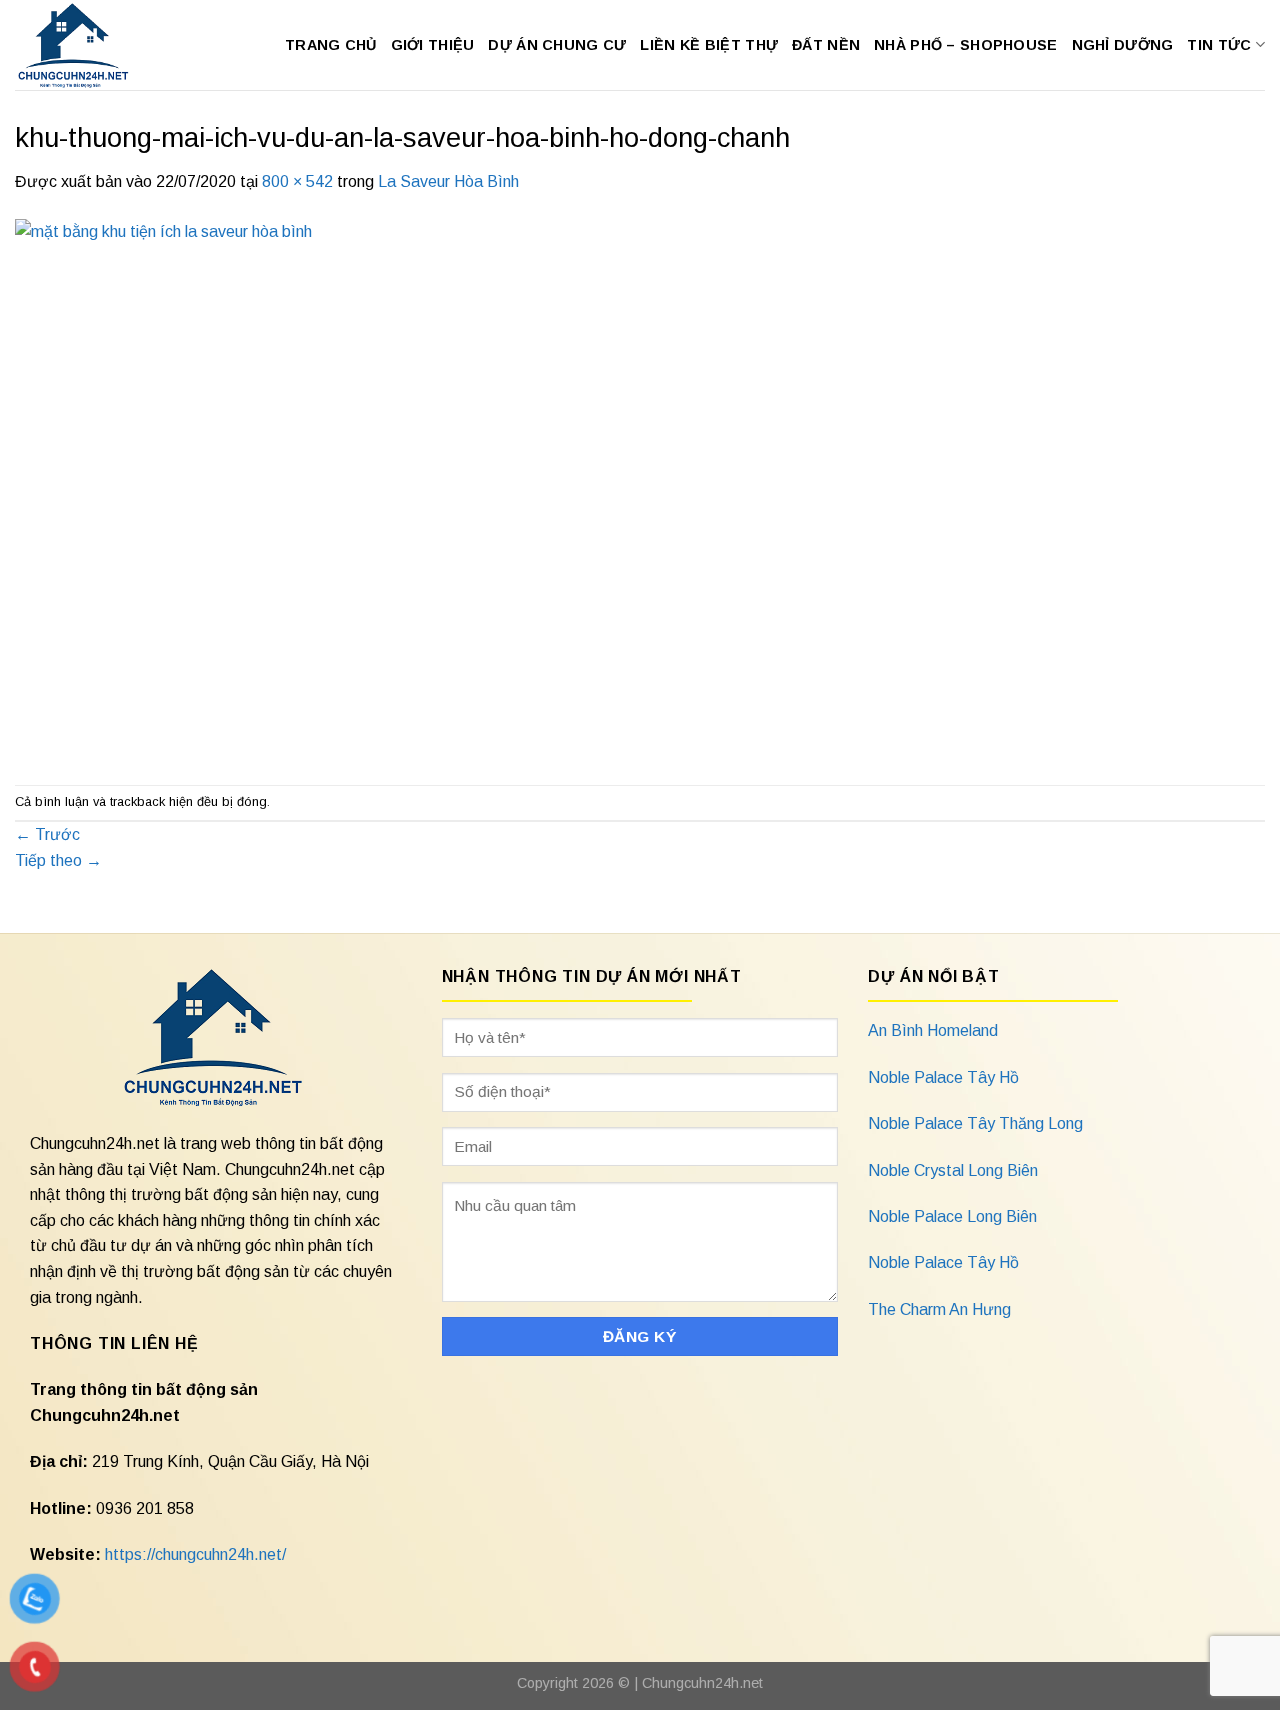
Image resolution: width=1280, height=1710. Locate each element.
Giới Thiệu (433, 45)
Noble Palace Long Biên (952, 1216)
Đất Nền (826, 45)
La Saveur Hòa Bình (448, 181)
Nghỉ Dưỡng (1123, 45)
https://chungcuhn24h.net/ (195, 1554)
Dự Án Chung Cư (557, 45)
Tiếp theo (58, 860)
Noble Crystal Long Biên (953, 1170)
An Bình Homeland (933, 1030)
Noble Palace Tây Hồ (943, 1077)
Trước (47, 834)
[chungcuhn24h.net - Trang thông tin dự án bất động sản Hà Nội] (83, 45)
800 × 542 (297, 181)
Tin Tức (1219, 45)
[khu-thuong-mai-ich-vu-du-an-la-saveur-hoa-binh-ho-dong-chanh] (415, 488)
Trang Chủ (331, 45)
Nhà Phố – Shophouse (965, 45)
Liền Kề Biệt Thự (709, 45)
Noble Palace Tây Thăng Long (975, 1123)
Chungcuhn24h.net (702, 1683)
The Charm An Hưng (939, 1309)
